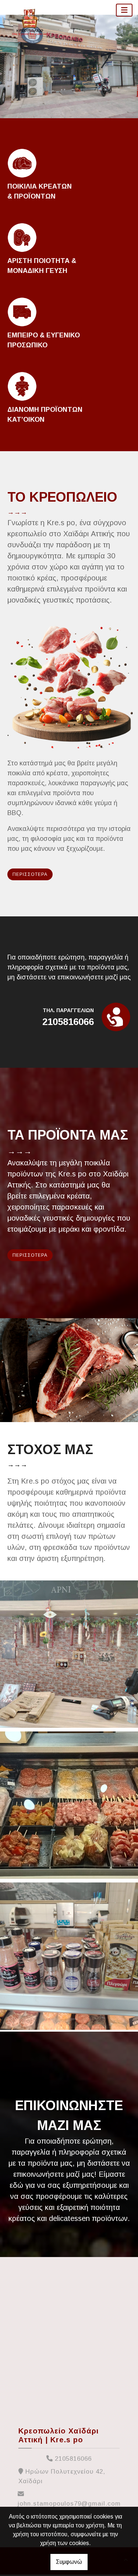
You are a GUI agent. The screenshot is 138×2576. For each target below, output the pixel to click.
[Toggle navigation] (124, 10)
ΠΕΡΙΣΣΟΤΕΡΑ (30, 874)
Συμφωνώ (69, 2562)
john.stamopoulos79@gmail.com (69, 2504)
